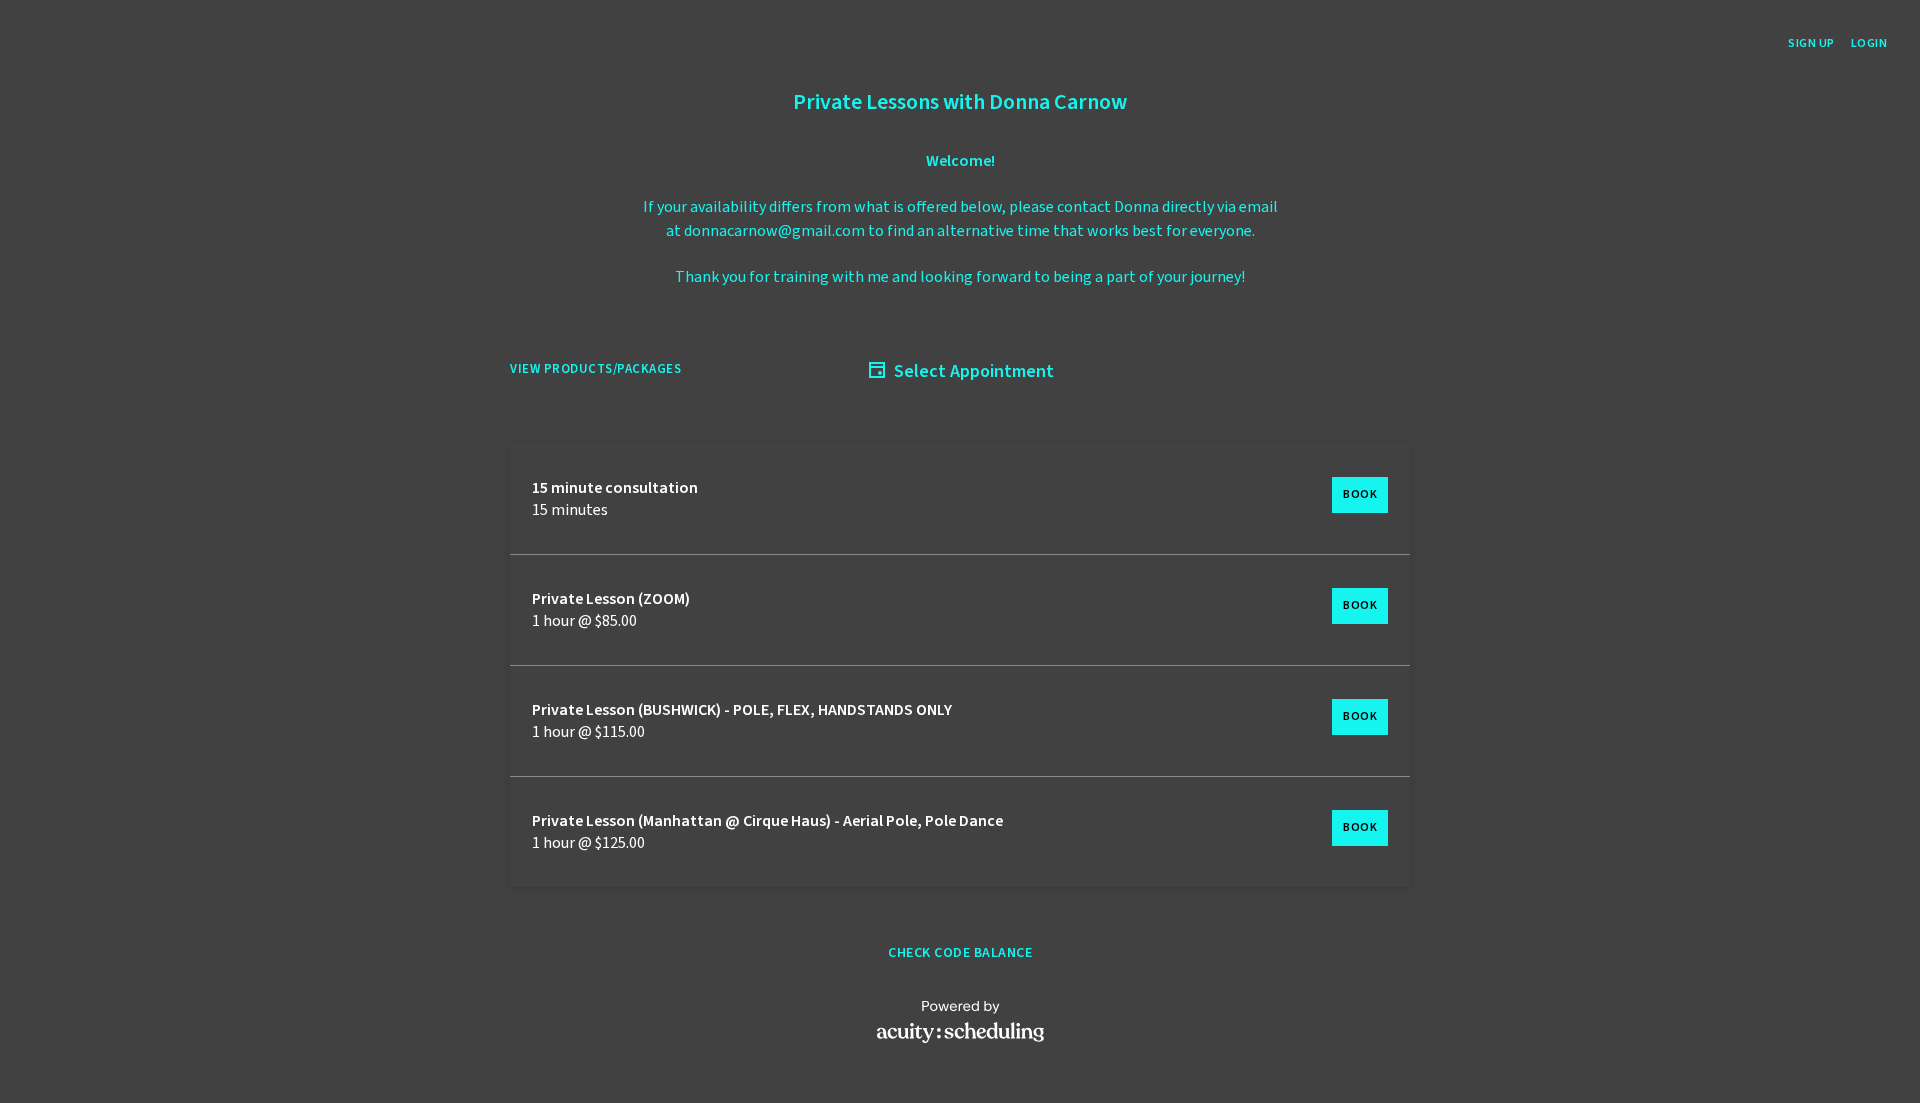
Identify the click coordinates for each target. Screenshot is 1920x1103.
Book (1360, 494)
